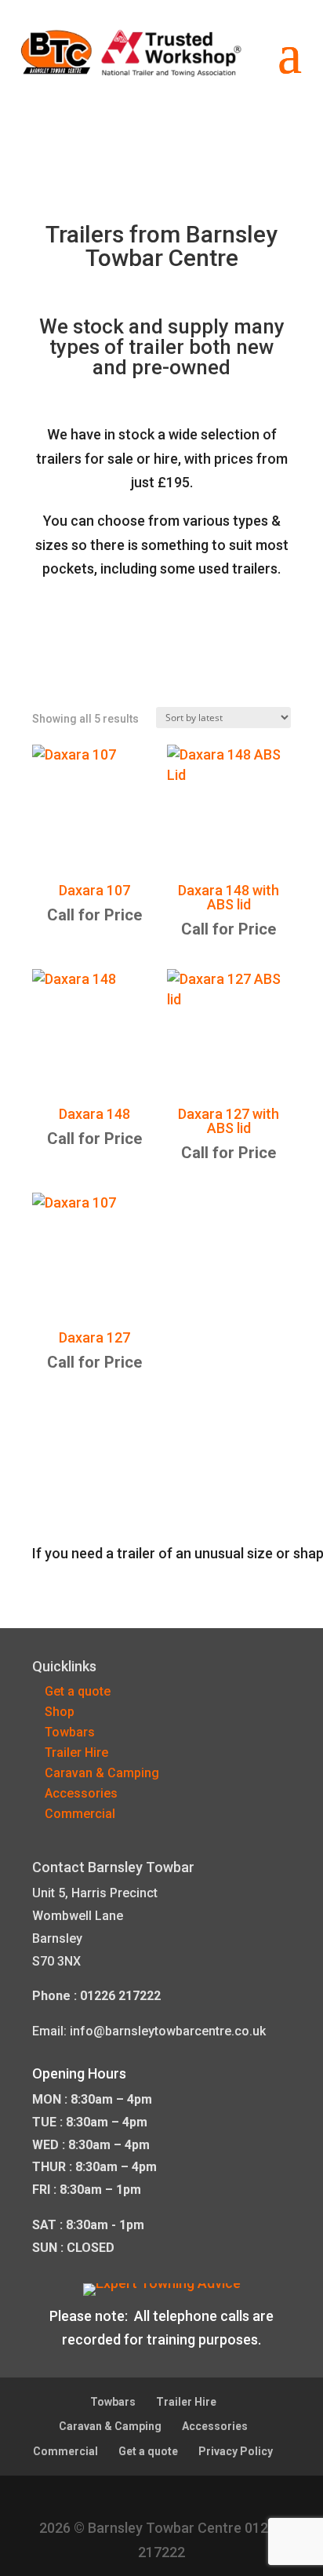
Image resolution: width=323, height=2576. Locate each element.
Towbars (70, 1732)
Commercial (80, 1814)
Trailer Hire (76, 1753)
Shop (60, 1712)
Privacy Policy (236, 2451)
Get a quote (78, 1691)
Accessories (81, 1793)
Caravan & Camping (102, 1773)
